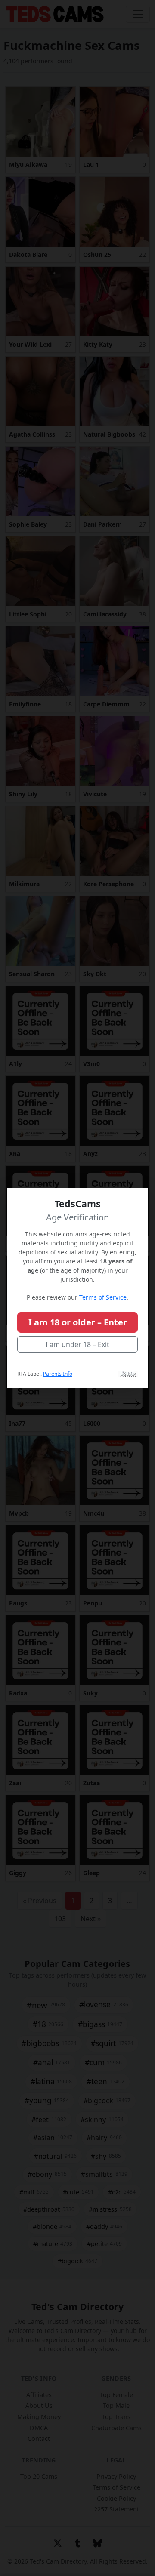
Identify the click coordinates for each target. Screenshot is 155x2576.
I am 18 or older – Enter (78, 1322)
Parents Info (58, 1374)
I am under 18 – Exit (77, 1344)
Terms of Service (103, 1297)
